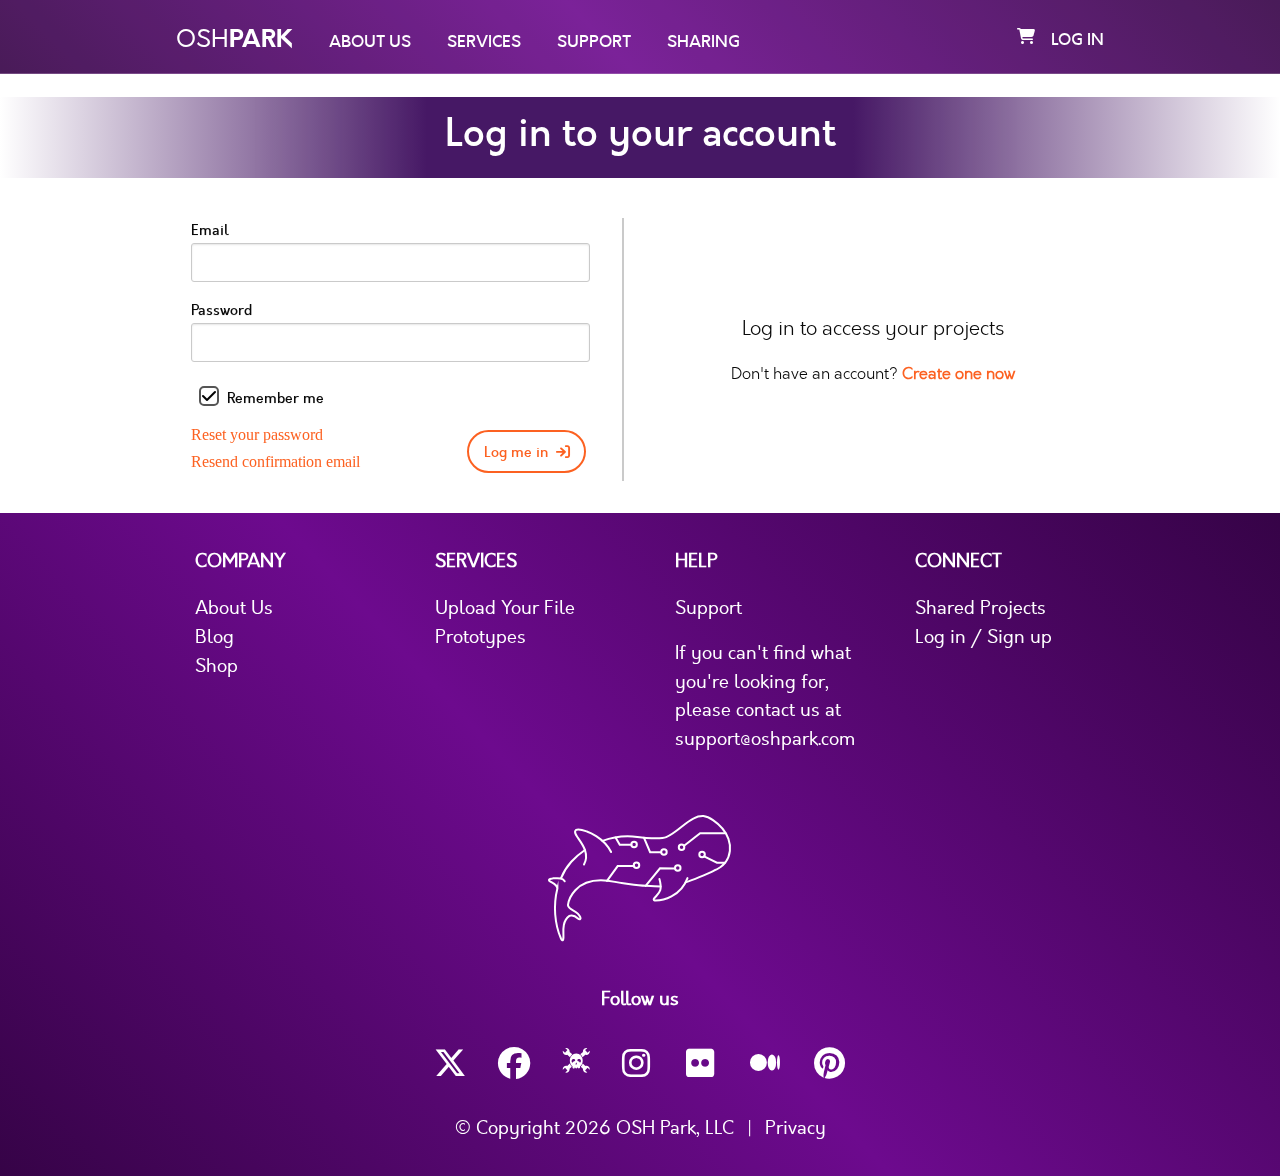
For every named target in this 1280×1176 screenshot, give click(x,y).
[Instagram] (638, 1063)
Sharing (703, 42)
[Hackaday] (576, 1064)
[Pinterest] (830, 1063)
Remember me (275, 398)
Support (594, 42)
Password (221, 310)
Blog (214, 637)
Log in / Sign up (983, 637)
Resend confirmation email (275, 461)
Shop (216, 666)
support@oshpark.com (765, 739)
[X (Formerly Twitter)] (450, 1063)
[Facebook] (514, 1063)
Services (484, 42)
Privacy (795, 1128)
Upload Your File (505, 608)
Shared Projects (980, 608)
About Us (370, 42)
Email (210, 230)
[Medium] (766, 1064)
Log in (1077, 40)
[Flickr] (702, 1063)
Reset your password (257, 434)
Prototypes (480, 637)
